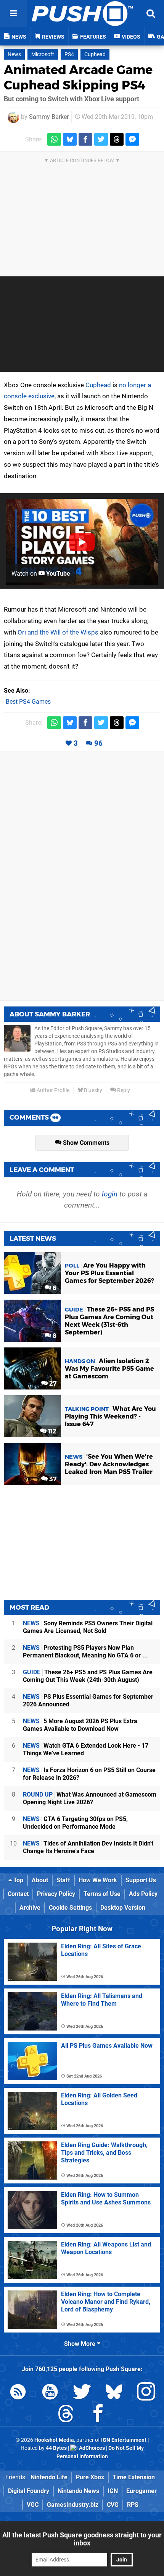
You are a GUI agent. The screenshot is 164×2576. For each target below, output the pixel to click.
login (110, 1194)
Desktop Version (123, 1908)
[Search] (151, 13)
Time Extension (134, 2477)
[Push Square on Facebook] (98, 2415)
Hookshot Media (54, 2440)
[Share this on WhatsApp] (54, 139)
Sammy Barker (49, 117)
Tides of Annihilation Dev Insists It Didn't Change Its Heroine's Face (88, 1847)
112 (51, 1431)
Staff (63, 1880)
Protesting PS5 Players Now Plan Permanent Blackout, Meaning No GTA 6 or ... (85, 1652)
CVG (113, 2505)
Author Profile (52, 1090)
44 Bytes (56, 2448)
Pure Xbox (90, 2477)
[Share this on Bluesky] (70, 139)
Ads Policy (143, 1894)
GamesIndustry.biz (73, 2505)
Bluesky (92, 1090)
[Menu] (13, 13)
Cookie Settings (70, 1908)
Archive (30, 1908)
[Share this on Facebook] (85, 139)
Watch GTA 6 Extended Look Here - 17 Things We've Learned (86, 1749)
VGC (33, 2505)
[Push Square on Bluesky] (114, 2393)
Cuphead (95, 54)
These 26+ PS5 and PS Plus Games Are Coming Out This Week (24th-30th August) (88, 1676)
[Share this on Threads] (117, 139)
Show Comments (85, 1143)
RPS (133, 2505)
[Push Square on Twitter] (82, 2393)
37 (52, 1479)
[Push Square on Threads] (66, 2415)
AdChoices (91, 2448)
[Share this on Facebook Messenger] (132, 139)
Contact (18, 1894)
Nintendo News (78, 2491)
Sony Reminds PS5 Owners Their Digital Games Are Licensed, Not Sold (88, 1627)
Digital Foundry (29, 2491)
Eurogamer (141, 2491)
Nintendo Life (49, 2477)
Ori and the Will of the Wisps (58, 632)
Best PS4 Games (28, 702)
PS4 (69, 54)
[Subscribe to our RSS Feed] (18, 2393)
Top (18, 1880)
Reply (123, 1090)
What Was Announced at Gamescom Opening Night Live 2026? (90, 1798)
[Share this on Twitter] (101, 139)
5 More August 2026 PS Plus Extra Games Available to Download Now (80, 1725)
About (40, 1880)
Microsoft (43, 54)
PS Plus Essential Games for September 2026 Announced (88, 1700)
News (14, 54)
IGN (113, 2491)
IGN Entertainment (124, 2440)
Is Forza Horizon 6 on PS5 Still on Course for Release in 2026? (89, 1774)
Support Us (141, 1880)
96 (98, 743)
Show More (80, 2344)
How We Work (98, 1880)
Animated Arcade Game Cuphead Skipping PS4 (78, 77)
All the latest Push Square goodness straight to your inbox (82, 2539)
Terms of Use (102, 1894)
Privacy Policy (56, 1894)
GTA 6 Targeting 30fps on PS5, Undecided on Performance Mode (75, 1823)
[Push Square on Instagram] (146, 2393)
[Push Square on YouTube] (50, 2393)
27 (52, 1384)
